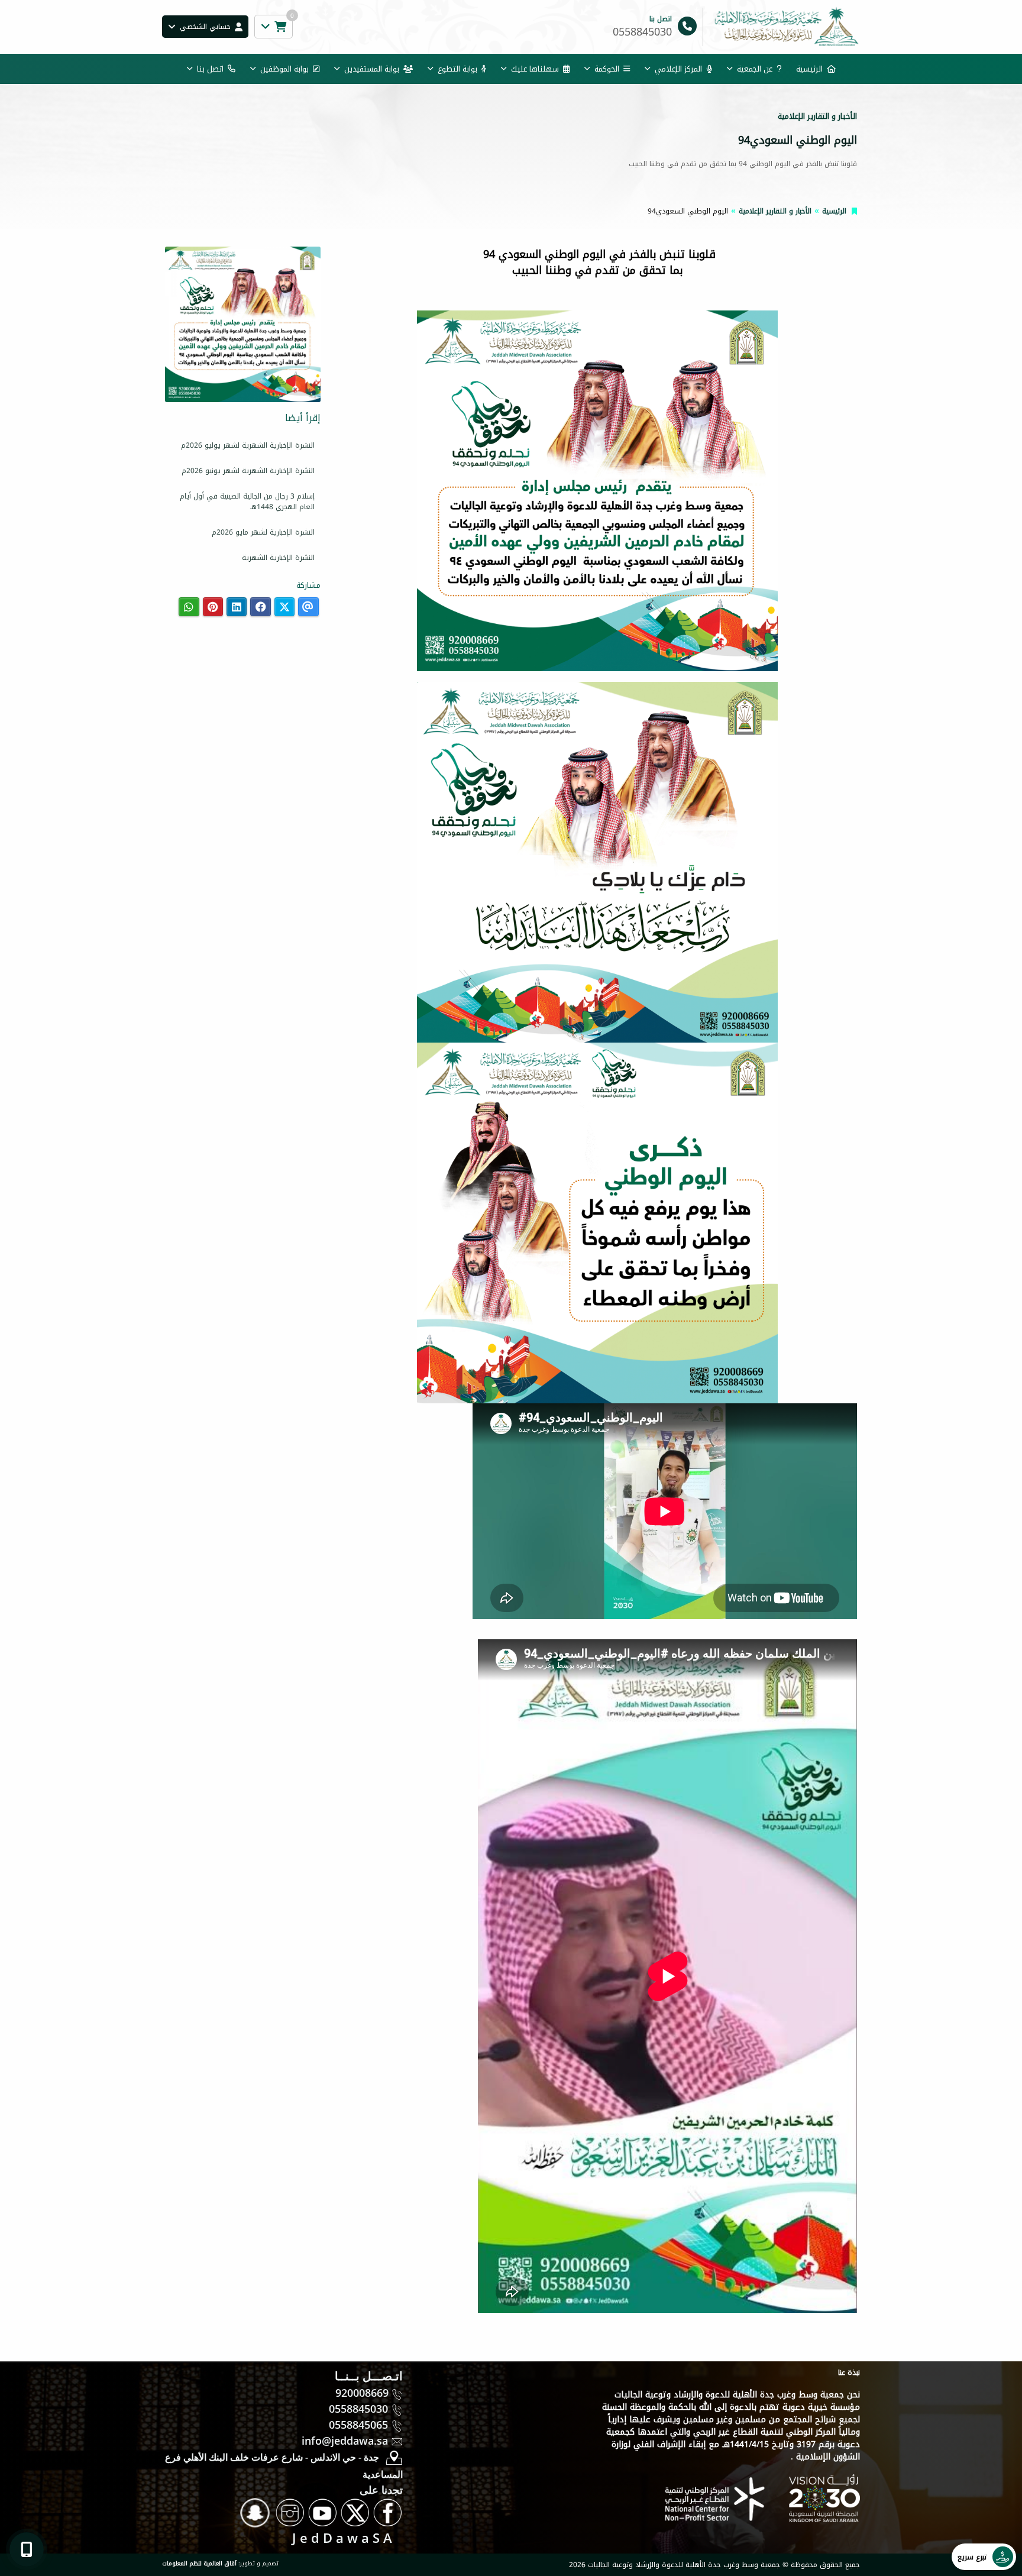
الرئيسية (809, 69)
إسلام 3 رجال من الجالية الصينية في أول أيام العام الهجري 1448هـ (247, 501)
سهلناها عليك (535, 69)
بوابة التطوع (457, 69)
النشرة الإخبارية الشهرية (278, 558)
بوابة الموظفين (284, 69)
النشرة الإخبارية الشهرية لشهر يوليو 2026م (248, 445)
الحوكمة (607, 69)
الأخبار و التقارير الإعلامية (775, 211)
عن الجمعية (755, 69)
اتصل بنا (210, 69)
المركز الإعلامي (678, 69)
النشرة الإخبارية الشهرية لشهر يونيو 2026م (248, 471)
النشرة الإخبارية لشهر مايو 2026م (263, 532)
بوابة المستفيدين (372, 69)
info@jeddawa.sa (345, 2441)
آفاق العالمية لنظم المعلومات (199, 2564)
